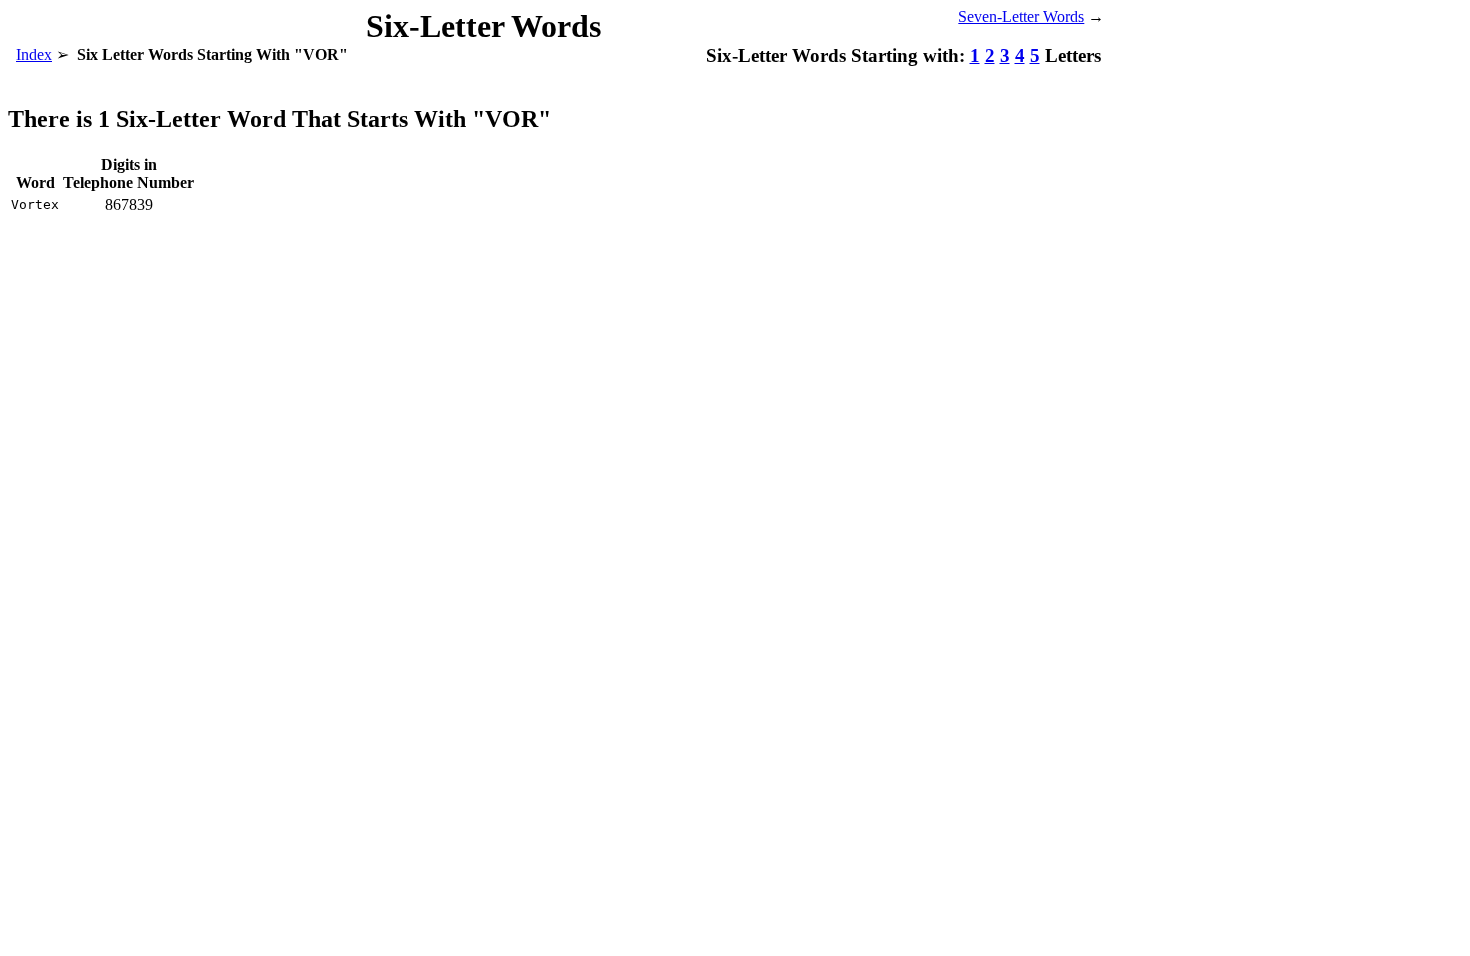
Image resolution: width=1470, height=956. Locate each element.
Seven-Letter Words (1021, 16)
